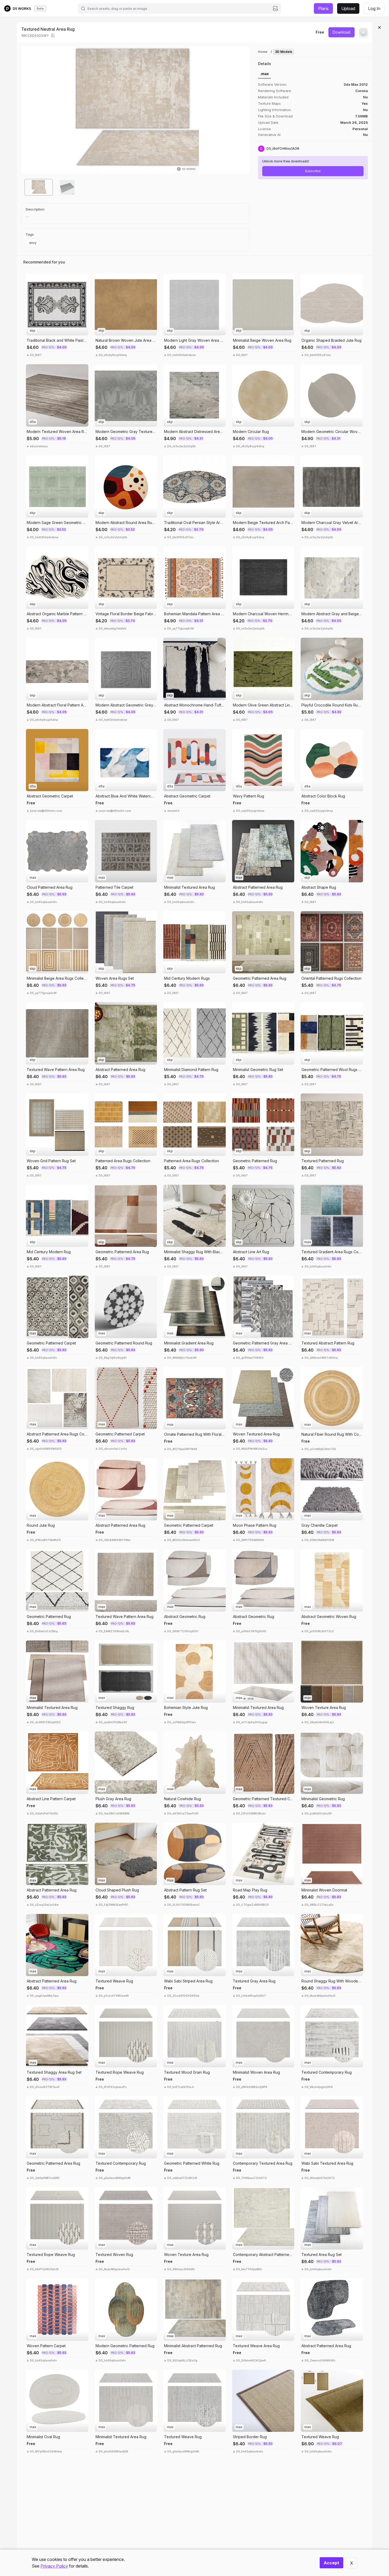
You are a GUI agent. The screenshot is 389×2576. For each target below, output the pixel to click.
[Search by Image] (31, 279)
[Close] (379, 28)
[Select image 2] (67, 187)
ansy (33, 243)
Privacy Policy (54, 2566)
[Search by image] (275, 8)
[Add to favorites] (363, 32)
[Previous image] (29, 110)
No (365, 135)
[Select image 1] (39, 187)
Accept (331, 2563)
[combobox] (179, 8)
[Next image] (242, 110)
